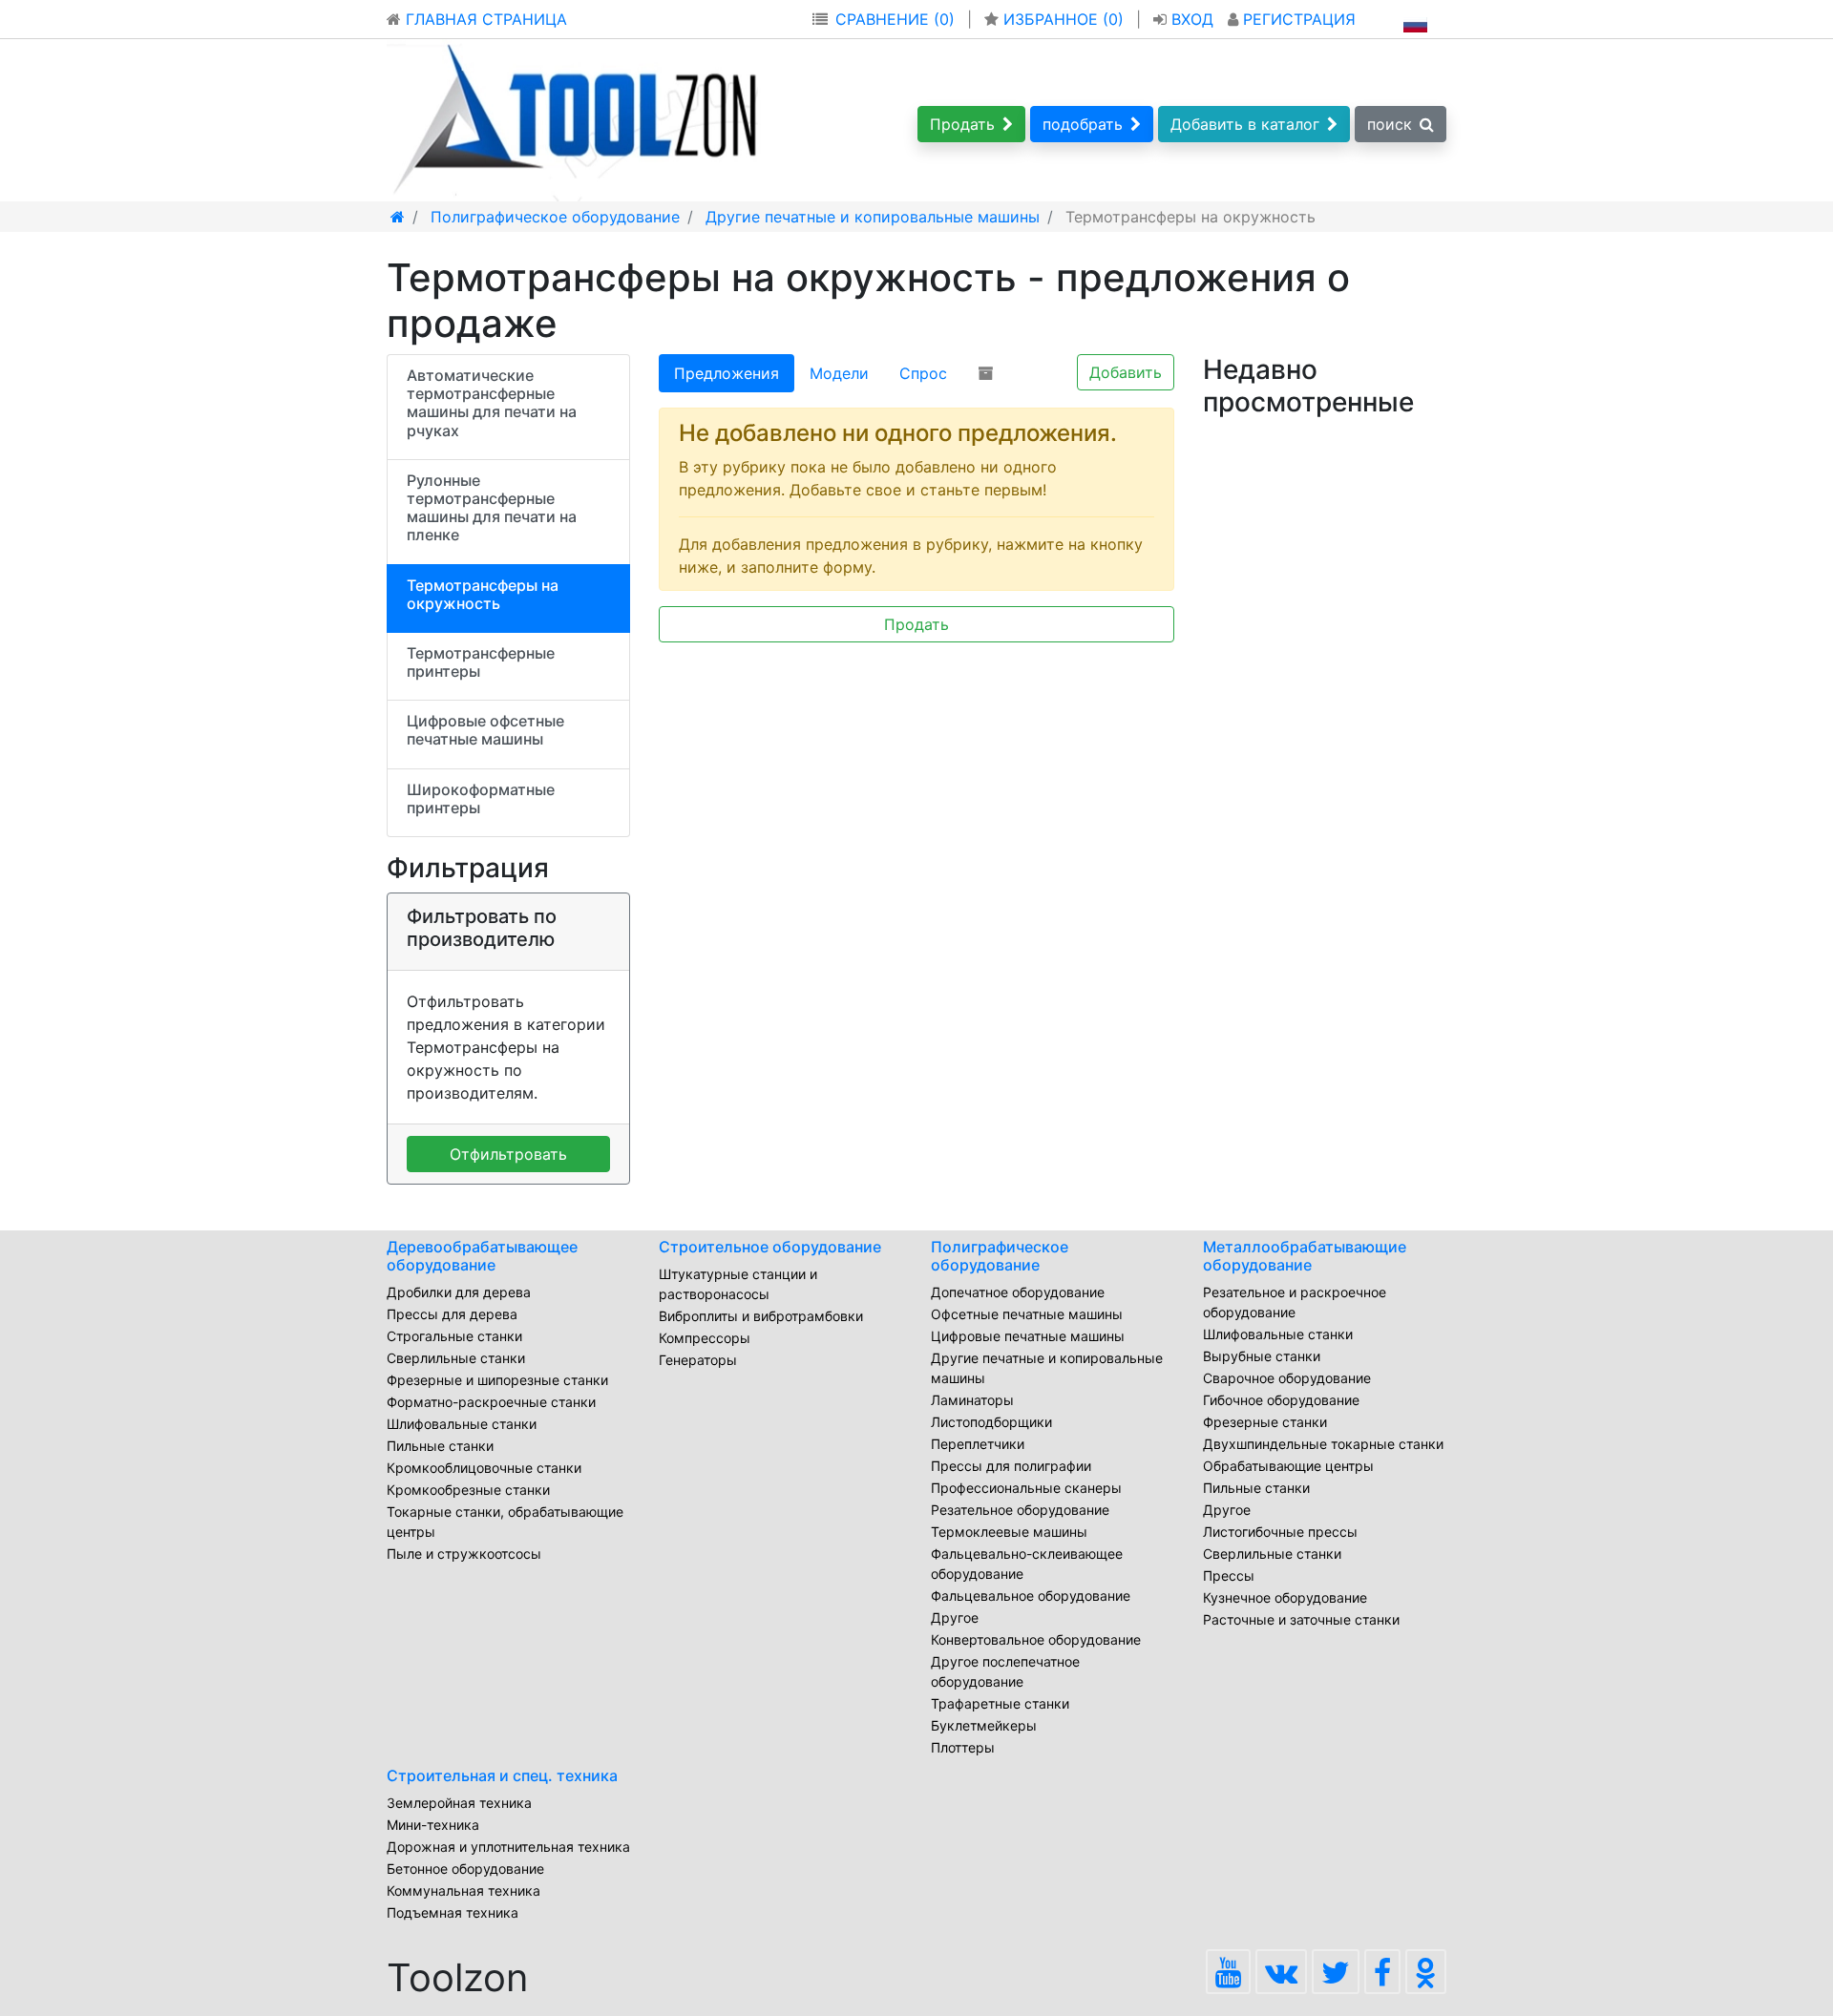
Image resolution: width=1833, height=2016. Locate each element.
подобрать (1083, 124)
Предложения (727, 373)
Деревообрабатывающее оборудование (482, 1256)
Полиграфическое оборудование (1000, 1256)
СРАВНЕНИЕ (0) (895, 19)
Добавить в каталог (1245, 124)
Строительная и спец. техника (502, 1775)
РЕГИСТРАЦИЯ (1297, 19)
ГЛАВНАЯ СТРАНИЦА (484, 19)
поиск (1390, 124)
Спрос (923, 373)
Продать (962, 124)
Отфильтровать (508, 1154)
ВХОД (1192, 19)
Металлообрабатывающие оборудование (1305, 1256)
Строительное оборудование (770, 1247)
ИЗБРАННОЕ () (1064, 19)
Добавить (1126, 372)
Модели (839, 373)
